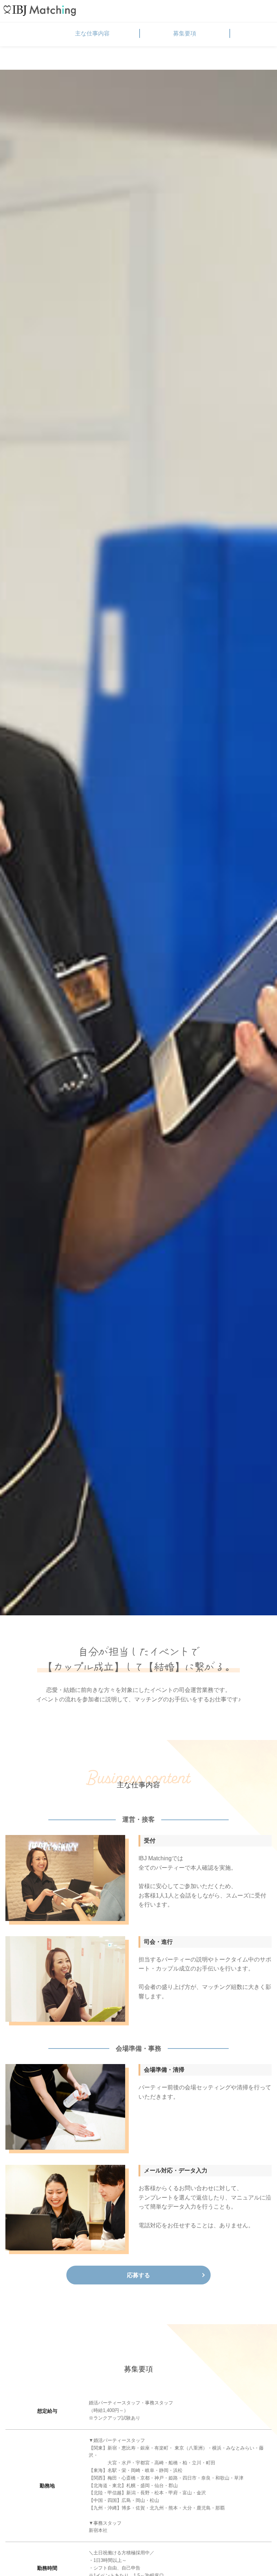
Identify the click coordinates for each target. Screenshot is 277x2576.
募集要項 (185, 33)
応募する (138, 2275)
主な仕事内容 (92, 33)
